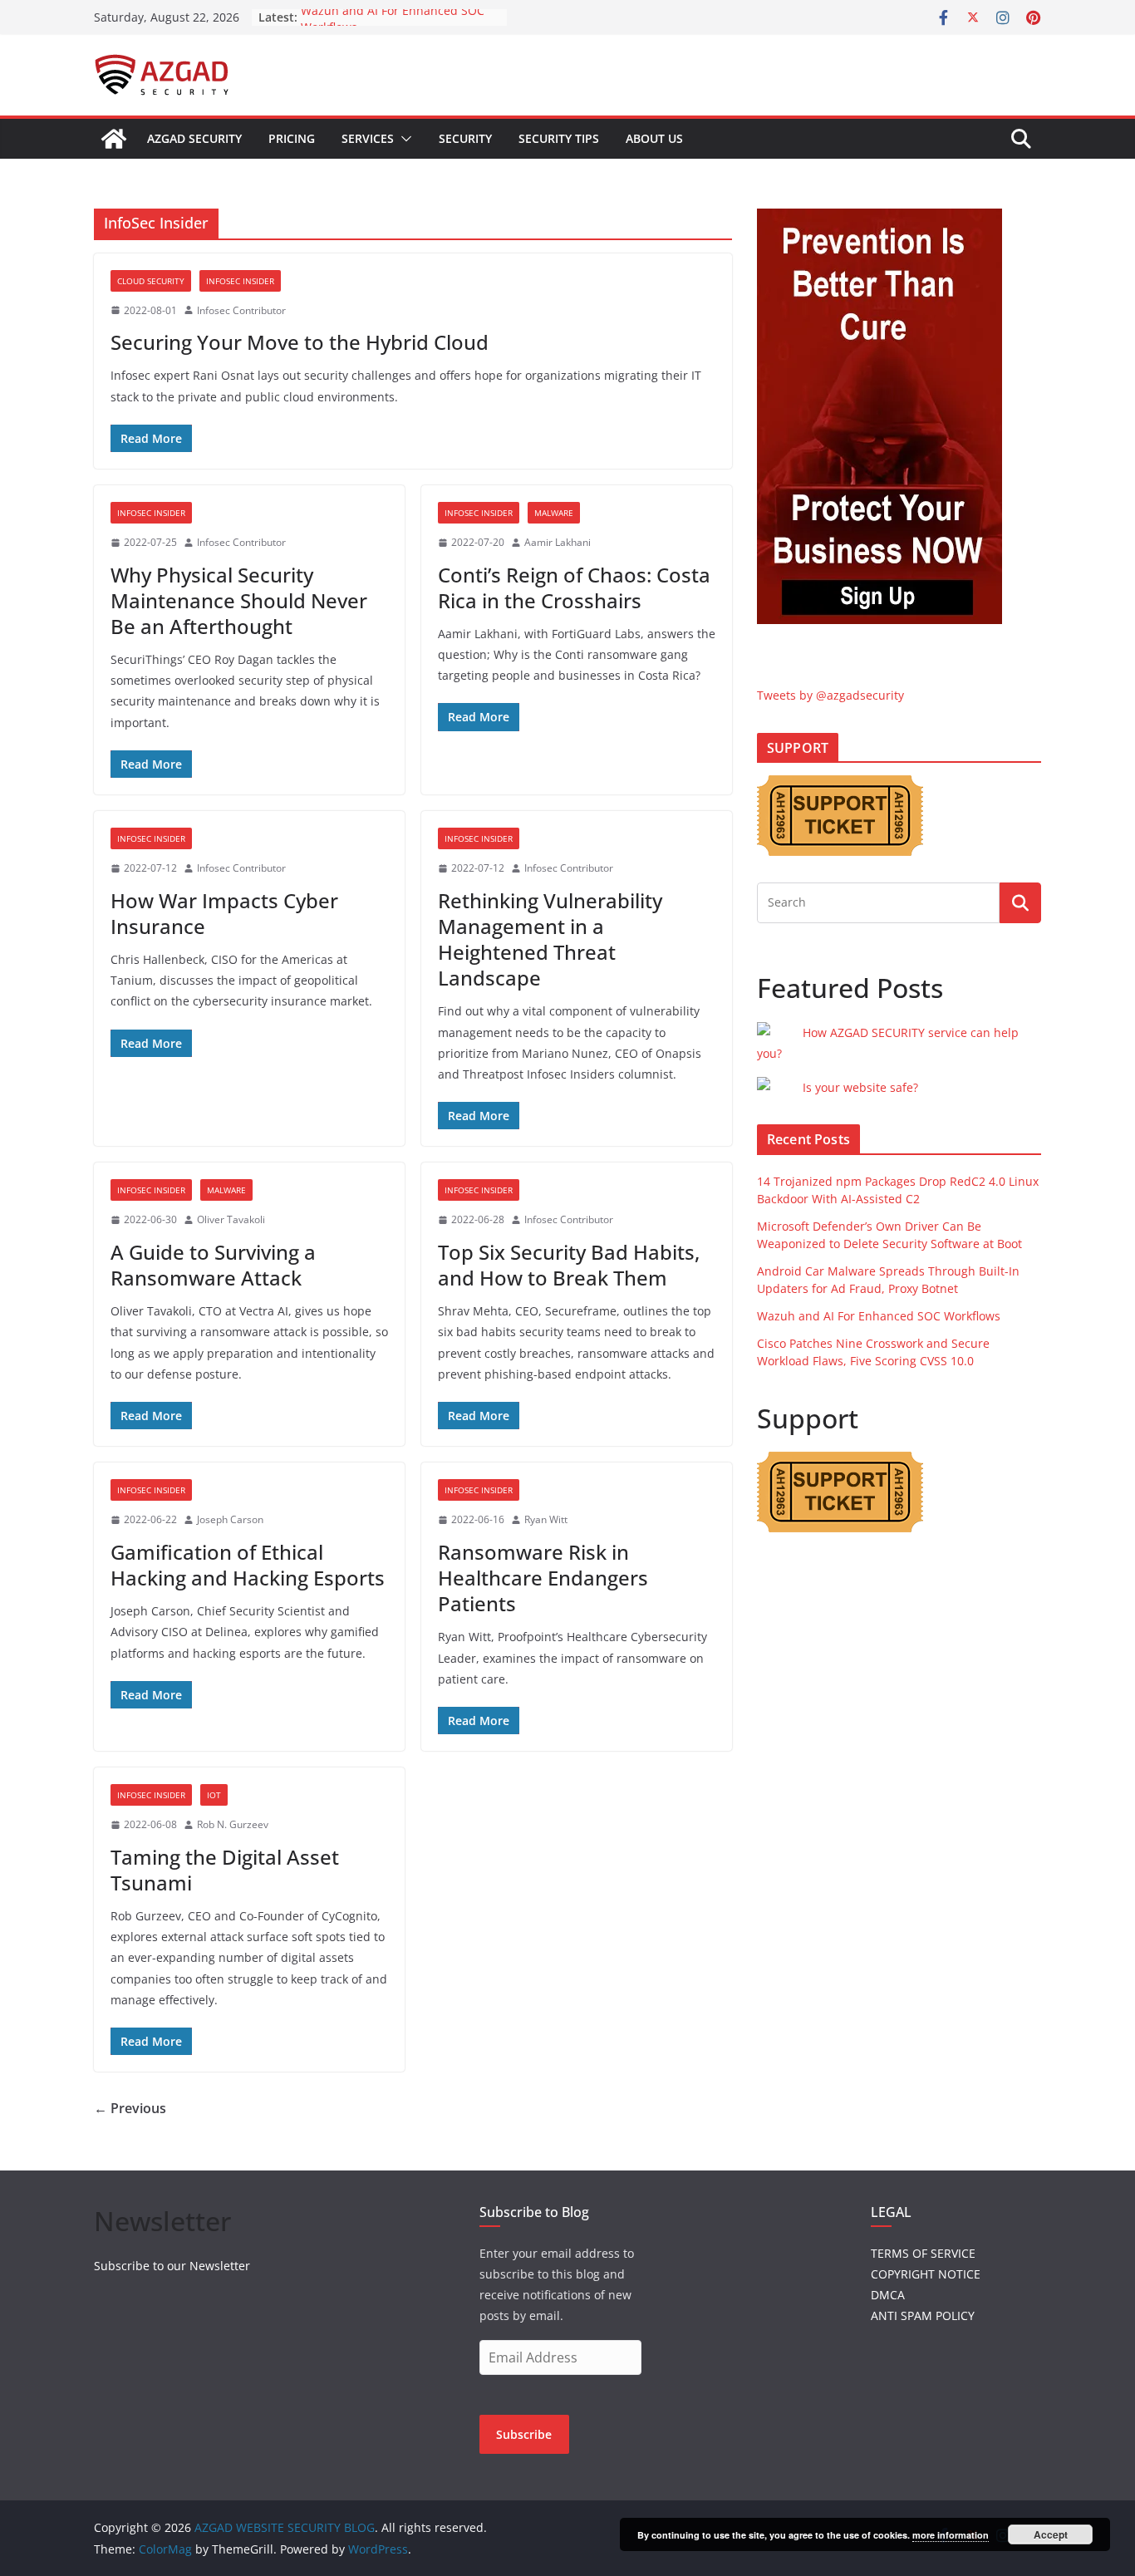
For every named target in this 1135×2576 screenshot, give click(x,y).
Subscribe (524, 2434)
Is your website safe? (860, 1087)
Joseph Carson (230, 1519)
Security (465, 138)
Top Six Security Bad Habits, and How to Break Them (569, 1265)
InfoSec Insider (240, 281)
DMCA (888, 2295)
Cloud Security (151, 281)
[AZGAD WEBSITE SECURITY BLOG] (114, 139)
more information (951, 2535)
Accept (1051, 2534)
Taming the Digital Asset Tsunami (225, 1870)
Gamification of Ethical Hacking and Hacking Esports (248, 1565)
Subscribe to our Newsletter (172, 2266)
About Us (654, 138)
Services (368, 138)
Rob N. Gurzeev (233, 1824)
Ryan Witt (546, 1519)
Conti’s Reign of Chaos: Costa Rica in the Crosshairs (574, 587)
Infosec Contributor (241, 310)
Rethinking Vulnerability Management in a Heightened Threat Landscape (550, 939)
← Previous (130, 2108)
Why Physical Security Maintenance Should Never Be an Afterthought (239, 600)
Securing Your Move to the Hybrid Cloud (300, 342)
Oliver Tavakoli (231, 1219)
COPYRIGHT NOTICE (926, 2274)
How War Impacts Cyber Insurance (224, 913)
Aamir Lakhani (558, 542)
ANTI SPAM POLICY (923, 2315)
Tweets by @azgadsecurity (830, 695)
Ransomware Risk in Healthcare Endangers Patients (543, 1578)
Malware (554, 513)
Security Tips (559, 138)
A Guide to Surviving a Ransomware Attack (213, 1265)
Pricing (292, 138)
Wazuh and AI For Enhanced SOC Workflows (879, 1316)
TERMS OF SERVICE (923, 2253)
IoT (214, 1795)
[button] (403, 139)
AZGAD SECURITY (194, 138)
